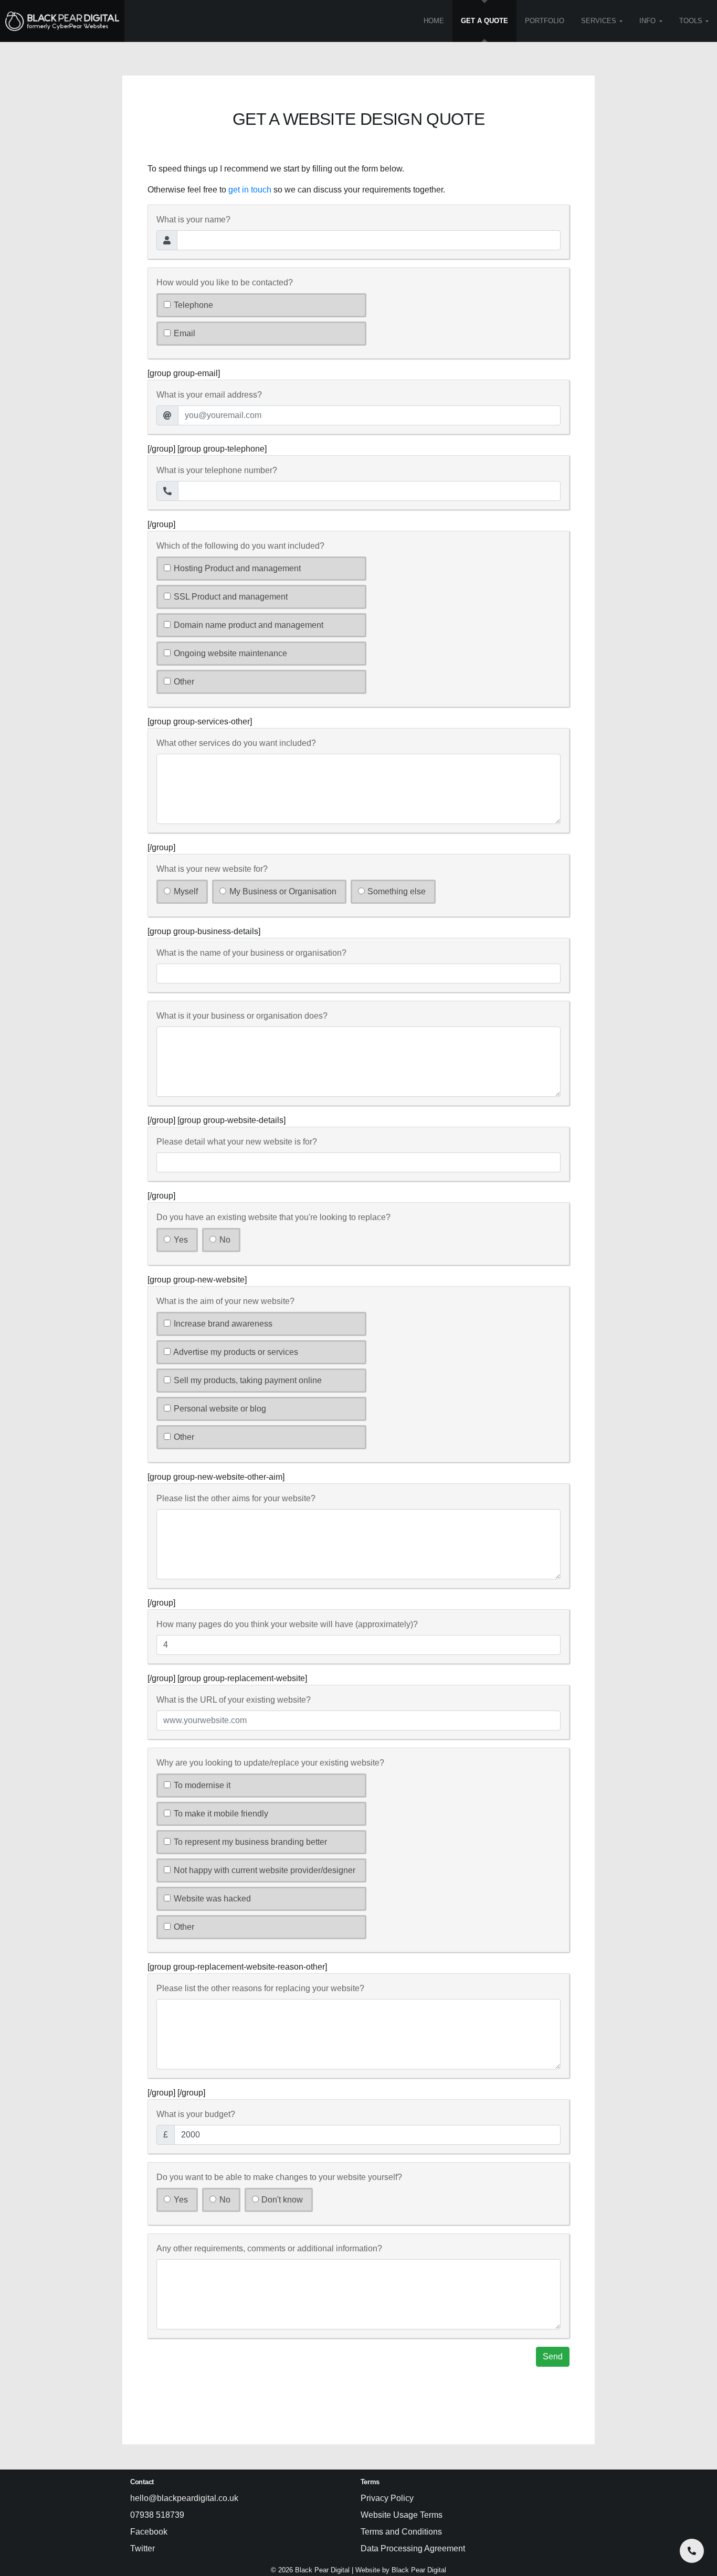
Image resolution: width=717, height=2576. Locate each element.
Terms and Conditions (401, 2532)
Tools (691, 21)
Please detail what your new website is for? (237, 1142)
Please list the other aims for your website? (236, 1498)
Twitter (143, 2548)
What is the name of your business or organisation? (251, 953)
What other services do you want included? (236, 743)
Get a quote (484, 21)
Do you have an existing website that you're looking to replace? (273, 1217)
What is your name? (193, 220)
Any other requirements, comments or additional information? (269, 2248)
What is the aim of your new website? (225, 1301)
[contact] (692, 2551)
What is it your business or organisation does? (242, 1016)
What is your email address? (209, 395)
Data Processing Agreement (413, 2548)
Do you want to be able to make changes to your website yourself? (279, 2177)
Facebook (149, 2532)
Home (434, 21)
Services (599, 21)
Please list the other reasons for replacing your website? (260, 1988)
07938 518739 (157, 2515)
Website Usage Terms (402, 2515)
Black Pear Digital (419, 2570)
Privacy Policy (387, 2498)
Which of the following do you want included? (240, 546)
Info (647, 21)
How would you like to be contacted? (225, 282)
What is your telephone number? (217, 470)
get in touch (250, 190)
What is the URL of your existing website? (234, 1700)
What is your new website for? (212, 869)
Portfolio (545, 21)
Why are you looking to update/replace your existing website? (270, 1763)
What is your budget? (196, 2114)
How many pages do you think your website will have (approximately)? (287, 1624)
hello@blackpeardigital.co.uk (184, 2498)
